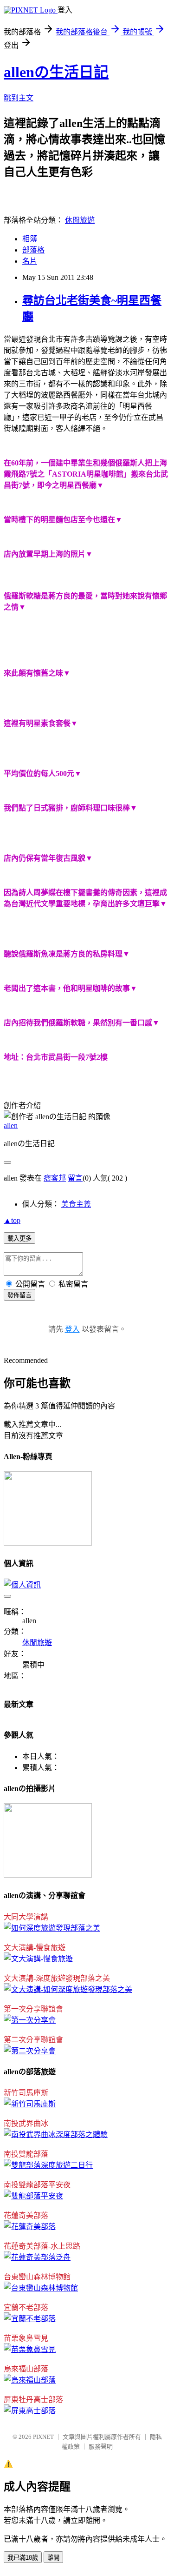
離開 (53, 2558)
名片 (30, 261)
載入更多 (19, 1238)
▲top (12, 1220)
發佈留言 (19, 1295)
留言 (75, 1178)
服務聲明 (101, 2447)
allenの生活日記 (56, 72)
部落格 (33, 250)
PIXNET (43, 2437)
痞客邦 (55, 1178)
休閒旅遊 (80, 220)
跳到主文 (19, 98)
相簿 (30, 239)
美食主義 (76, 1204)
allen (11, 1125)
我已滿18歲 (23, 2558)
